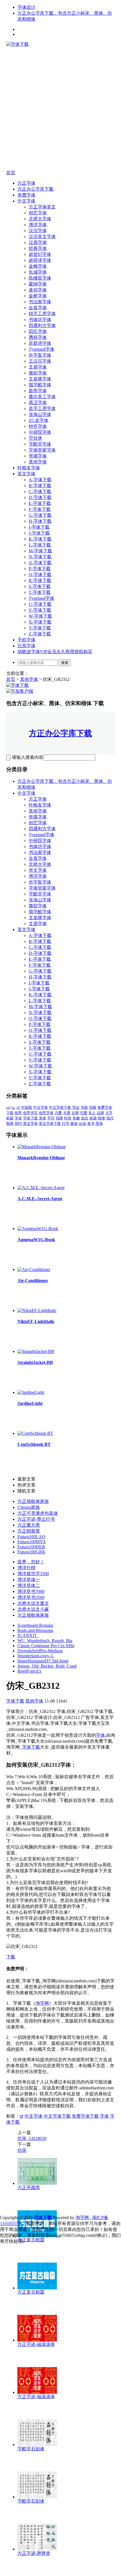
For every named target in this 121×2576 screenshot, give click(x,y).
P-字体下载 (40, 569)
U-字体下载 (40, 604)
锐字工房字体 (42, 314)
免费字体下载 (85, 2116)
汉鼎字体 (38, 242)
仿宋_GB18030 (32, 2138)
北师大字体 (40, 219)
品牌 (100, 1113)
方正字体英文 (42, 207)
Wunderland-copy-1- (36, 1656)
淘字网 (42, 2003)
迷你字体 (38, 290)
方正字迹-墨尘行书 (36, 1519)
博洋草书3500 (31, 1597)
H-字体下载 (40, 521)
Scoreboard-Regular (35, 1625)
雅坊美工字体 (42, 397)
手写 (51, 1118)
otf (8, 1107)
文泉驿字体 (40, 379)
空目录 (35, 438)
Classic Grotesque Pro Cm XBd (46, 1646)
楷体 (102, 1118)
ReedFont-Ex (29, 1671)
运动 (82, 1124)
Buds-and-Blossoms (35, 1630)
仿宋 (22, 2150)
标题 (93, 1118)
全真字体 (38, 308)
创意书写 (30, 1113)
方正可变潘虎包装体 (38, 1513)
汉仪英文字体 (42, 237)
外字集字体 (40, 355)
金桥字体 (38, 296)
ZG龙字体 (39, 420)
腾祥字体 (38, 337)
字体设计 (26, 7)
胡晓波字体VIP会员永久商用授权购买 (55, 652)
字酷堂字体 (40, 444)
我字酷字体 (40, 385)
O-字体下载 (40, 563)
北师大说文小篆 (33, 1609)
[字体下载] (17, 44)
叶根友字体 (29, 468)
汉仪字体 (38, 231)
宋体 (42, 1118)
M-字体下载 (40, 551)
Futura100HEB (31, 1547)
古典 (75, 1113)
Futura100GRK (32, 1552)
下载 (11, 1957)
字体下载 (30, 1118)
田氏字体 (38, 331)
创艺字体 (38, 213)
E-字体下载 (40, 503)
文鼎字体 (38, 367)
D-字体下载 (40, 497)
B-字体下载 (40, 486)
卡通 (67, 1113)
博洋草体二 (29, 1586)
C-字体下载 (40, 492)
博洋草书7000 (31, 1591)
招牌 (59, 1118)
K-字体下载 (40, 539)
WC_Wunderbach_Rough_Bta (45, 1641)
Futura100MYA (32, 1542)
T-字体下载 (40, 592)
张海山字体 (40, 414)
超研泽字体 (40, 260)
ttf (18, 1107)
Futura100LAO (31, 1537)
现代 (110, 1118)
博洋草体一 (29, 1580)
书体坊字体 (40, 320)
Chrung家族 (29, 1507)
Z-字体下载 (40, 634)
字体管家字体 (42, 450)
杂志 (85, 1118)
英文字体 (26, 474)
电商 (10, 1124)
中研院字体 (40, 432)
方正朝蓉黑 (29, 1531)
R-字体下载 (40, 580)
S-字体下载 (40, 586)
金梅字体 (38, 266)
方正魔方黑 (29, 1525)
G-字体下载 (40, 515)
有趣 (76, 1118)
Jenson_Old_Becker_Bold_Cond (47, 1666)
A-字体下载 (40, 480)
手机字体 (26, 640)
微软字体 (38, 373)
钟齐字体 (38, 426)
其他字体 (38, 462)
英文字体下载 (50, 1124)
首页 (11, 173)
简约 (18, 1124)
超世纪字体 (40, 254)
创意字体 (46, 1113)
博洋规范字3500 (33, 1574)
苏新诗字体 (40, 343)
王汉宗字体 (40, 361)
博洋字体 (38, 225)
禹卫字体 (38, 403)
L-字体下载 (40, 545)
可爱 (84, 1113)
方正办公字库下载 (35, 189)
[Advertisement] (60, 108)
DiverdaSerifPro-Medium (40, 1651)
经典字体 (38, 248)
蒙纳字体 (38, 284)
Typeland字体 (42, 349)
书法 (76, 1107)
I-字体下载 (39, 527)
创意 (18, 1113)
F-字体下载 (40, 509)
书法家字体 (40, 302)
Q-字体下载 (40, 575)
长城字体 (38, 272)
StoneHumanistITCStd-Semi (43, 1661)
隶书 (91, 1124)
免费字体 (26, 195)
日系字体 (26, 646)
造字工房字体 (42, 408)
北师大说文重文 (33, 1603)
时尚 (68, 1118)
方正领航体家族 (33, 1501)
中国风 (27, 1107)
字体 (18, 1118)
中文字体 (26, 201)
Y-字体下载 (40, 628)
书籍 (84, 1107)
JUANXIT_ (28, 1635)
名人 (92, 1113)
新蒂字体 (38, 391)
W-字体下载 (40, 616)
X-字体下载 (40, 622)
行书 (66, 1124)
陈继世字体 (40, 278)
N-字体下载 (40, 557)
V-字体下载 (40, 610)
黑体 (99, 1124)
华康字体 (38, 456)
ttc (14, 1107)
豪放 (74, 1124)
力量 (58, 1113)
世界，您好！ (31, 1562)
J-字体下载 (39, 533)
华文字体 (38, 870)
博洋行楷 (26, 1568)
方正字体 (26, 183)
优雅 (93, 1107)
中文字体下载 (60, 1107)
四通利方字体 (42, 325)
